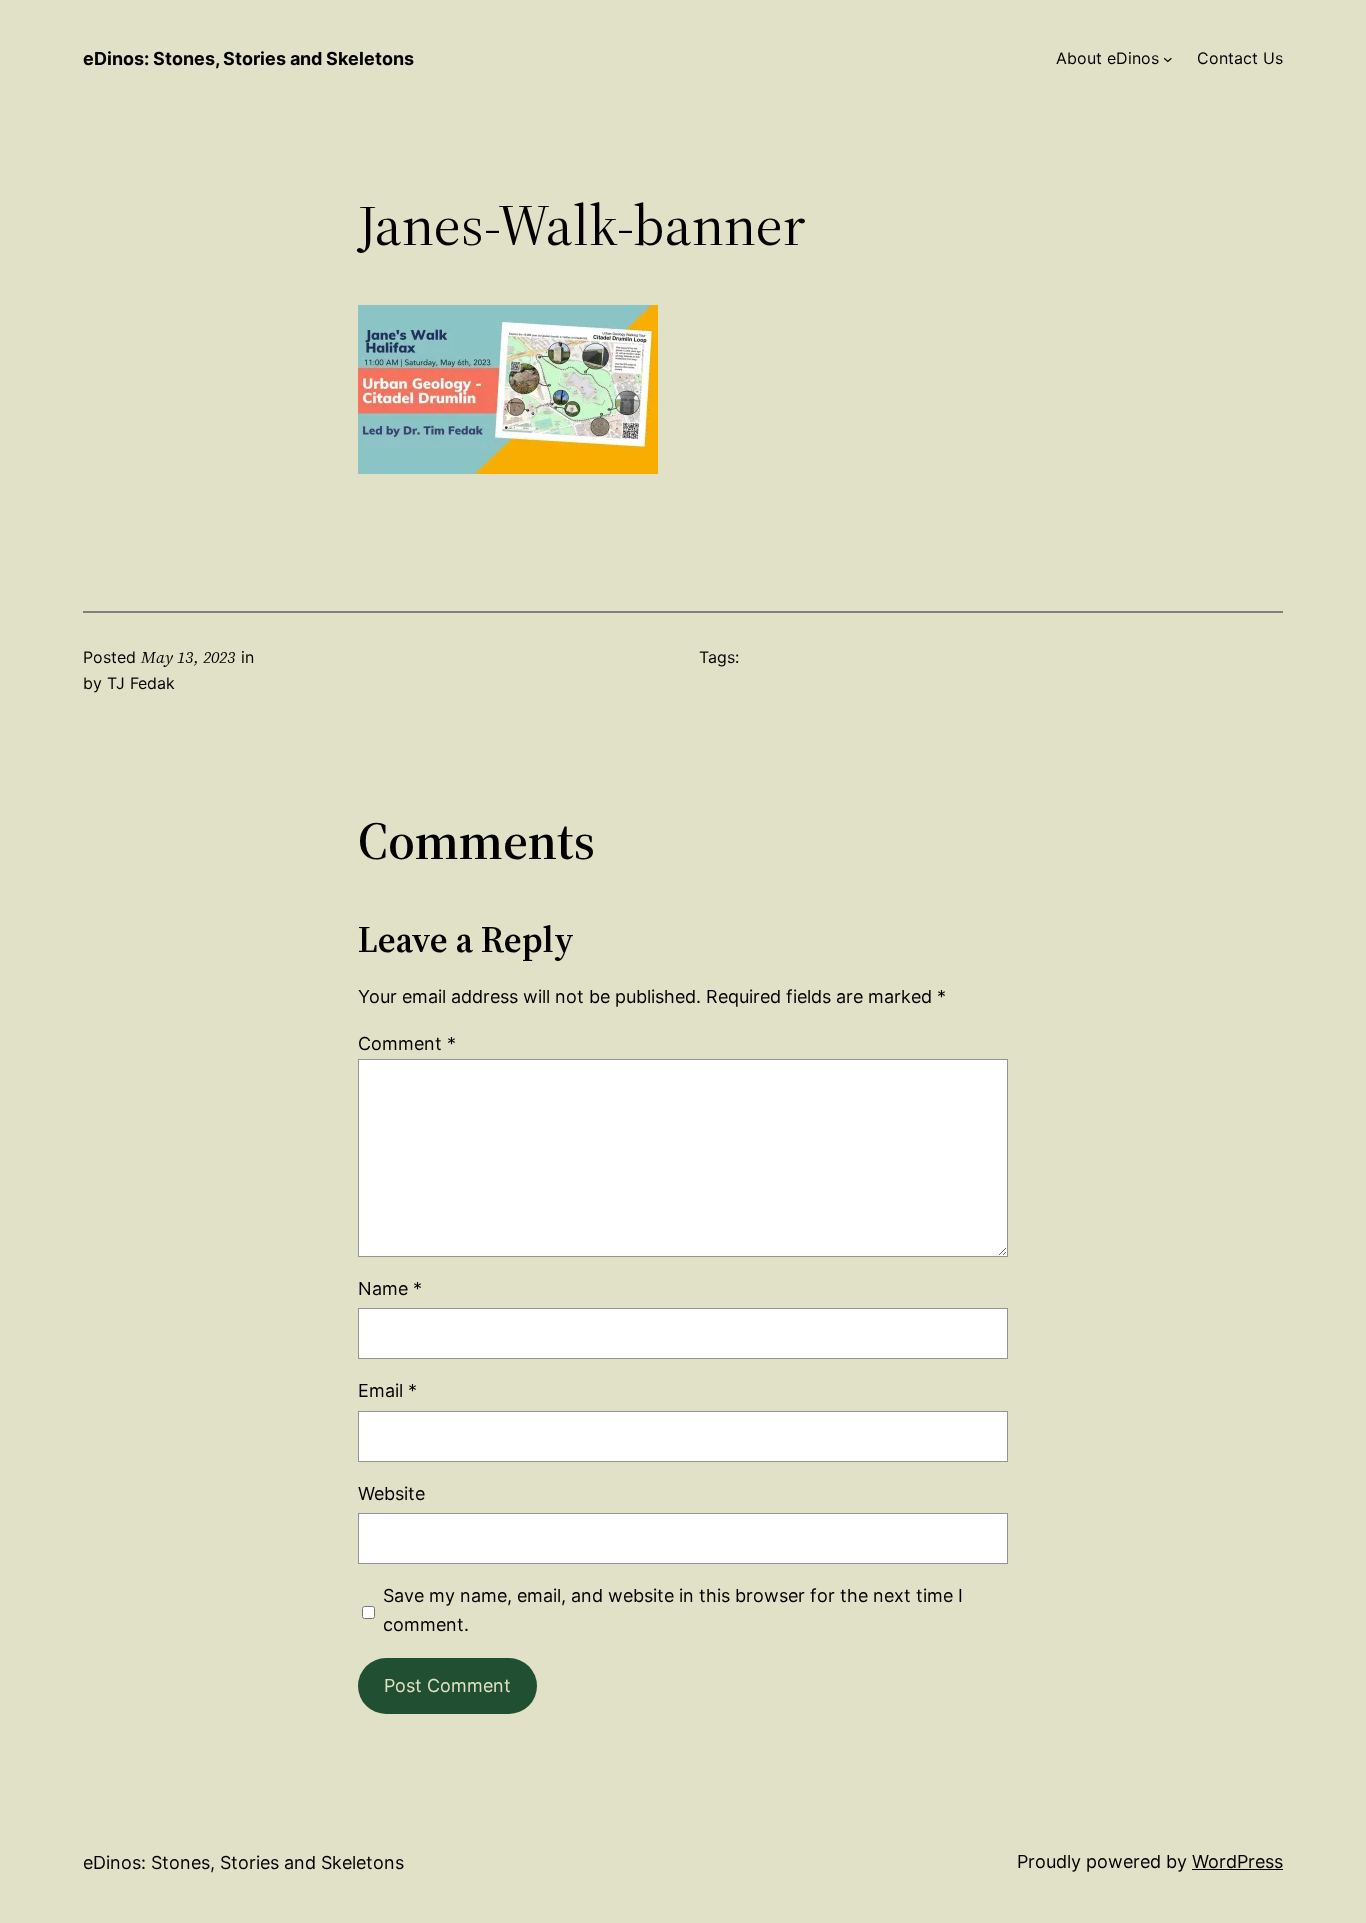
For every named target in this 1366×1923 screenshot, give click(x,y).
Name (390, 1288)
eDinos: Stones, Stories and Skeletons (248, 58)
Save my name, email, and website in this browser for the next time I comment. (673, 1610)
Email (387, 1390)
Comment (407, 1043)
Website (391, 1493)
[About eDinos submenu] (1168, 59)
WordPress (1237, 1861)
